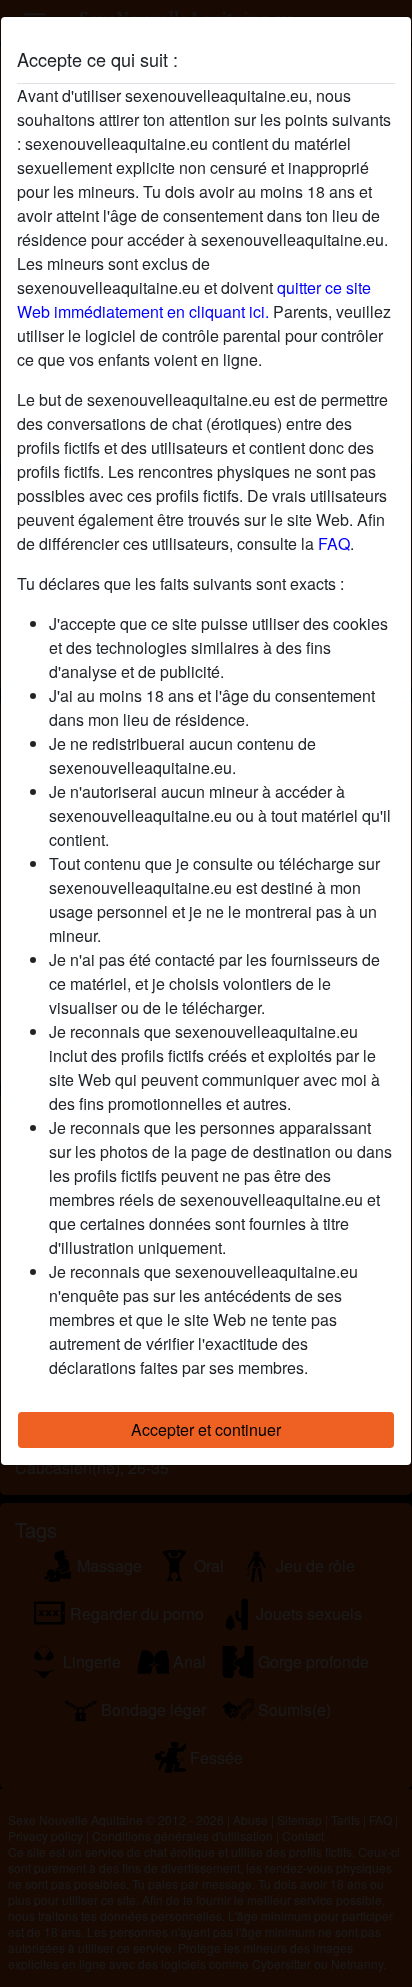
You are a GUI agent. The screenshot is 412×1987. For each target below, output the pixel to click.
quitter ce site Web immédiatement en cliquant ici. (194, 299)
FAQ (334, 543)
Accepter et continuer (206, 1429)
